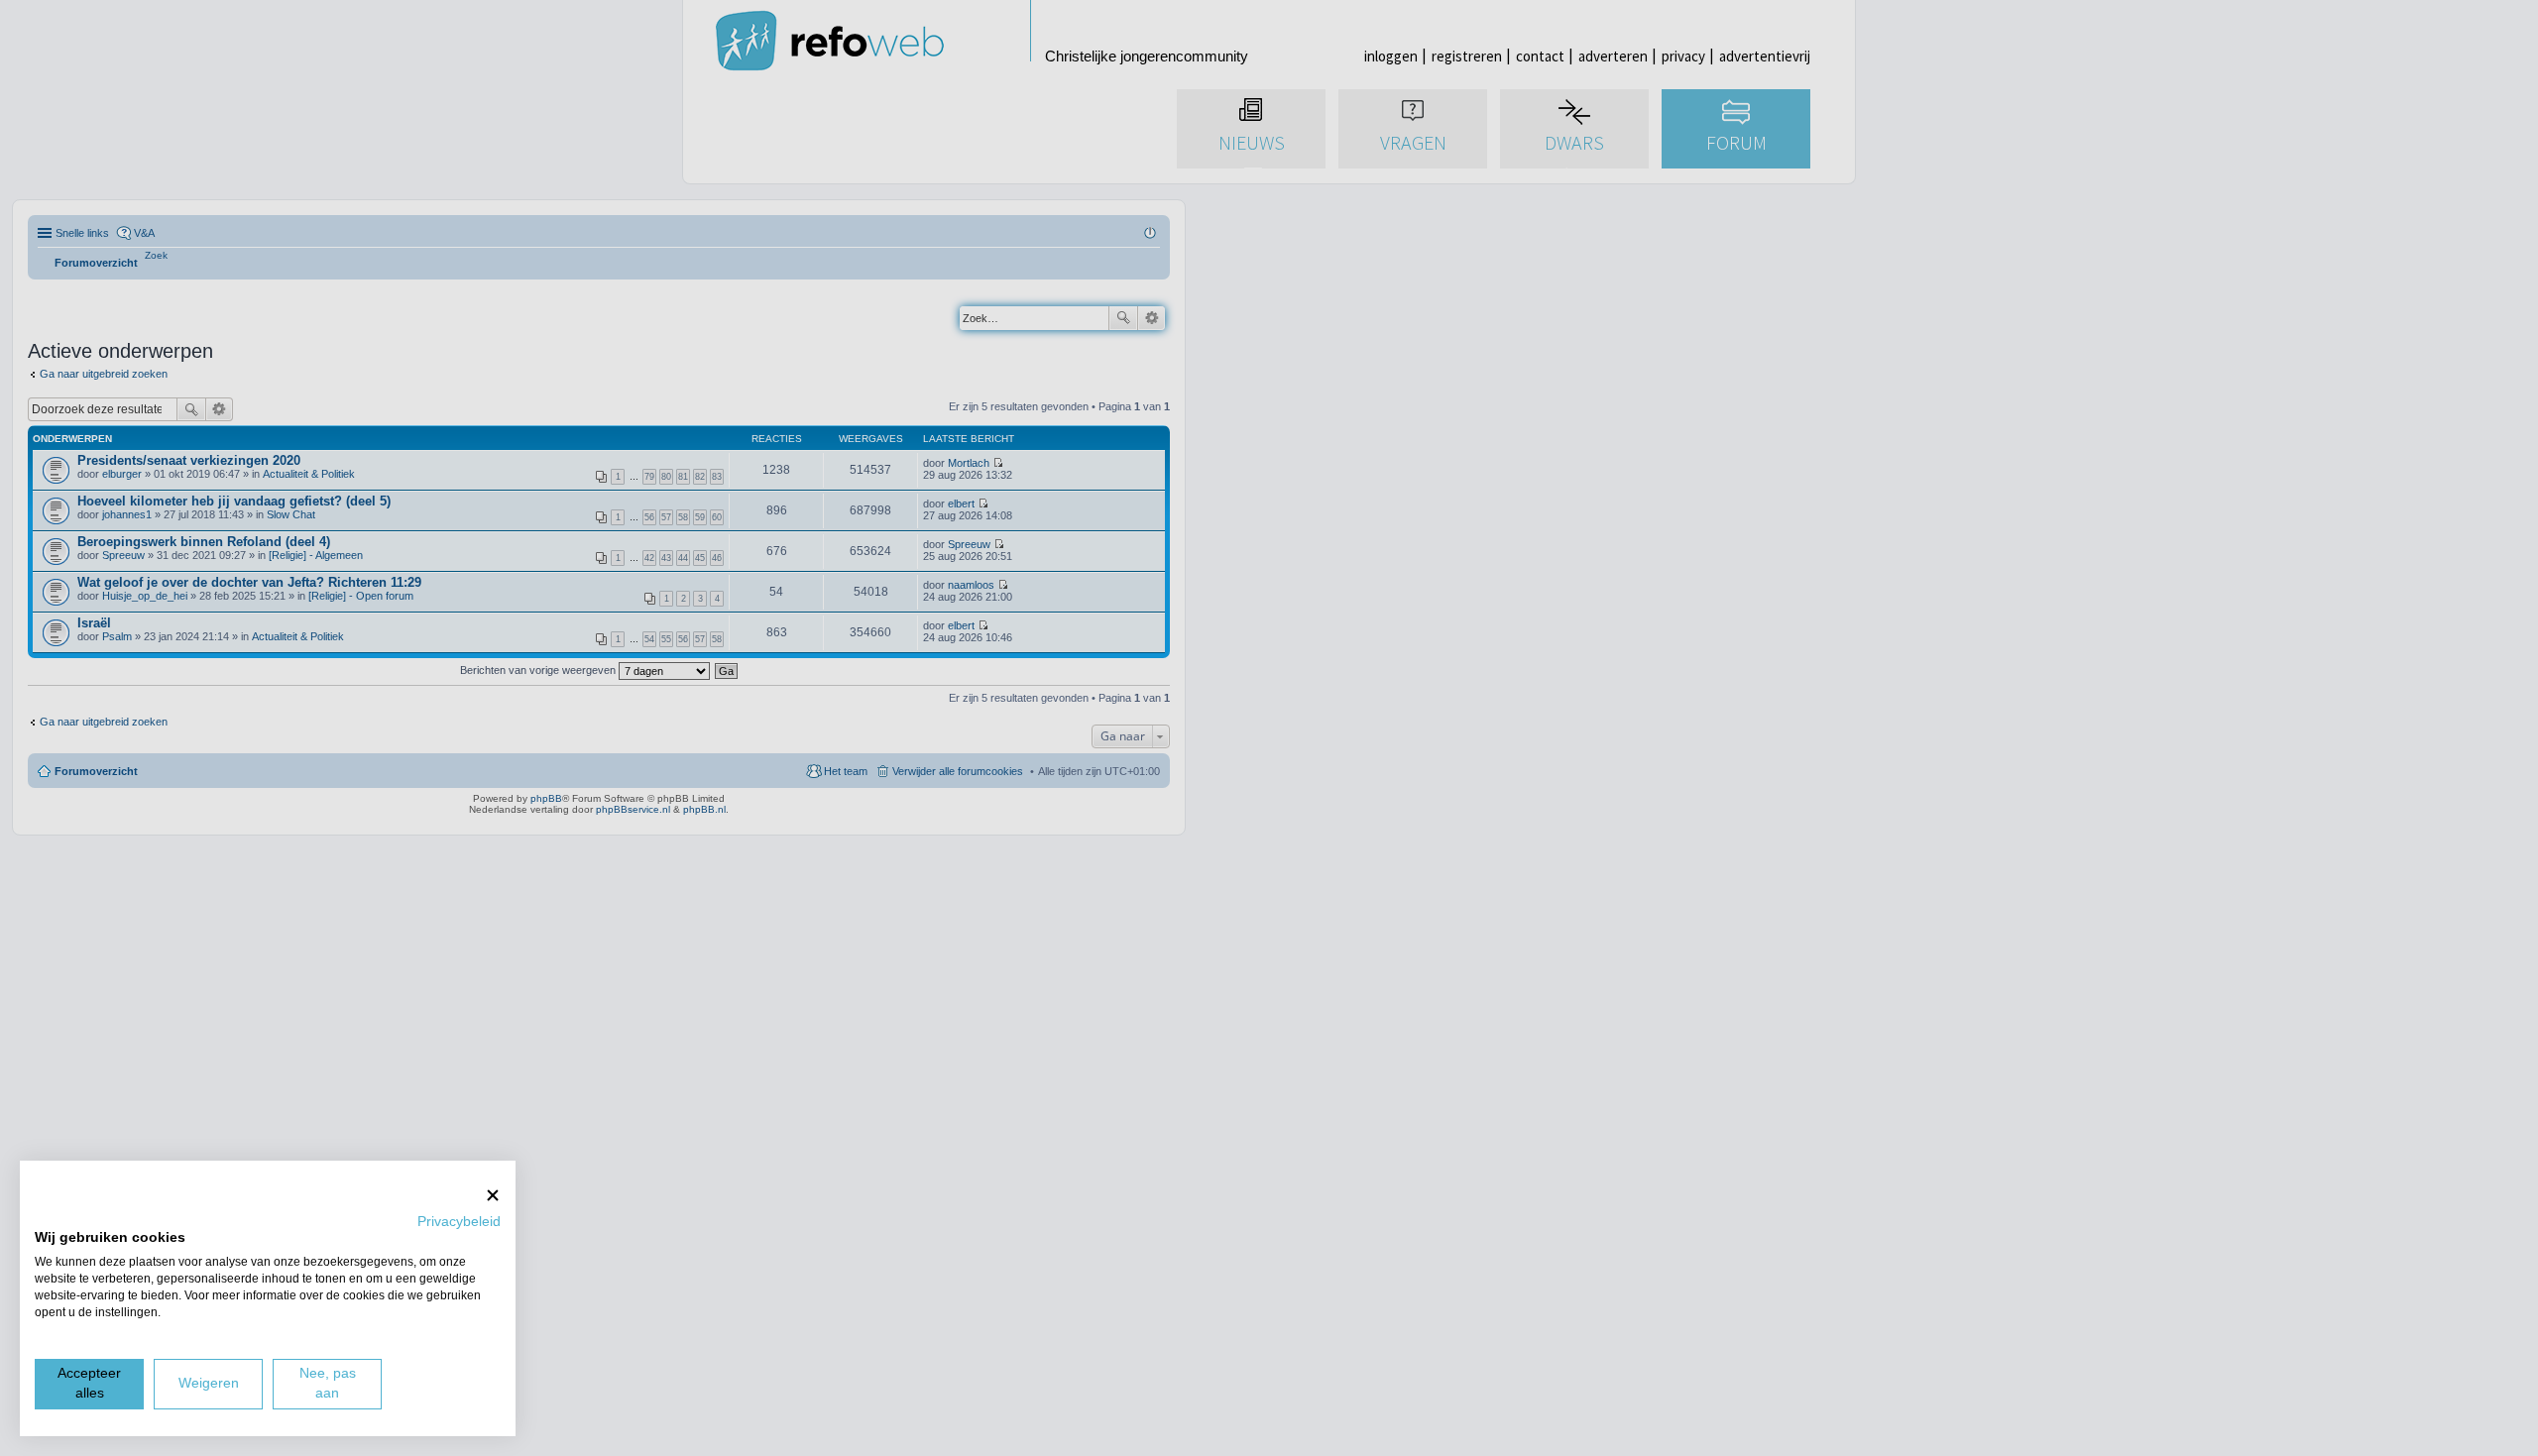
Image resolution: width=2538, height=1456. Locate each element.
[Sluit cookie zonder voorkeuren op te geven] (493, 1195)
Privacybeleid (459, 1222)
